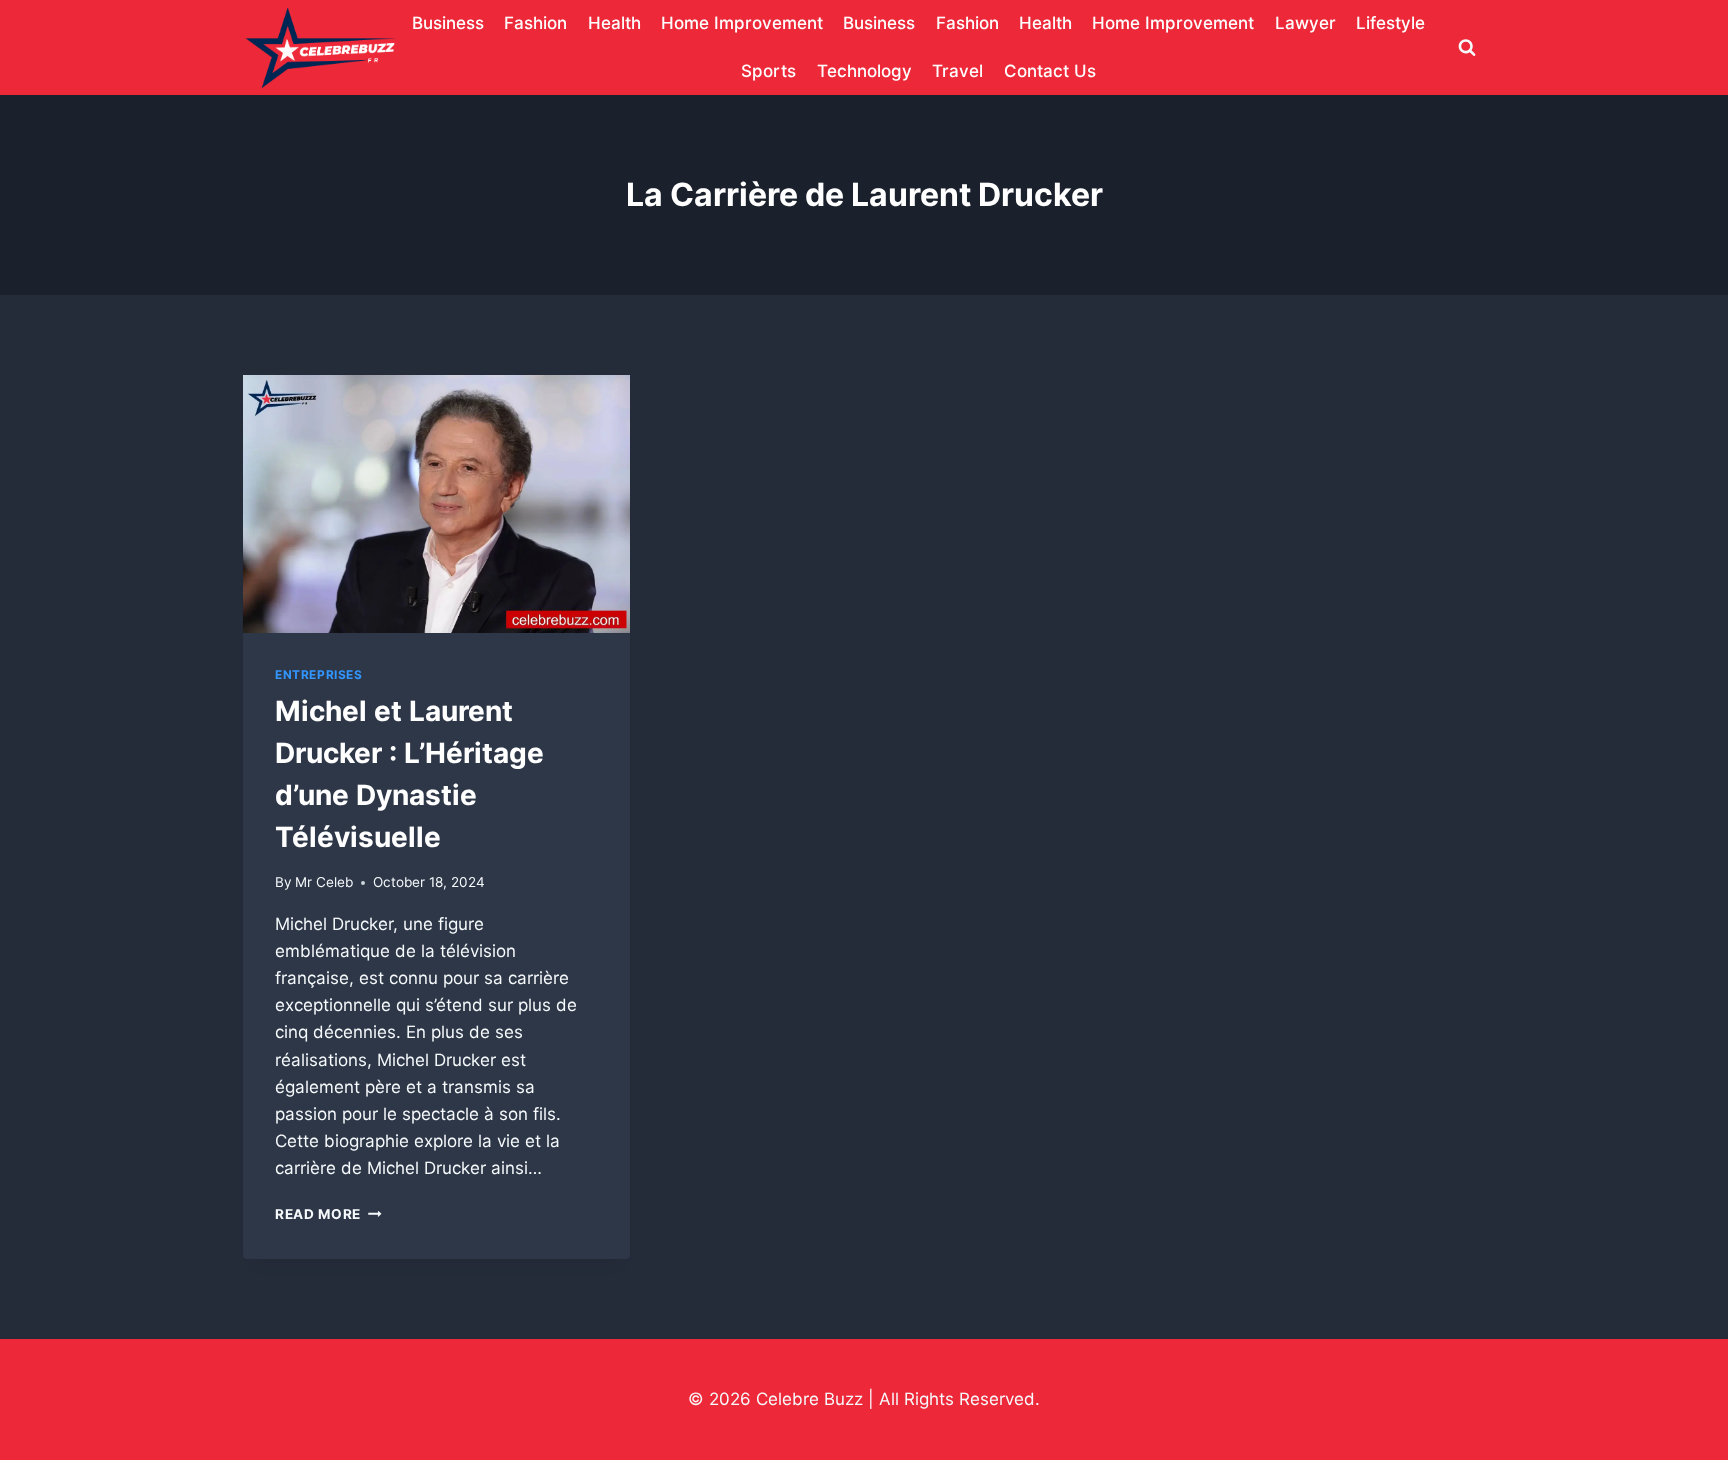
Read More (328, 1214)
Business (448, 23)
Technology (864, 71)
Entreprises (319, 674)
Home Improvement (742, 23)
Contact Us (1050, 71)
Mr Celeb (324, 882)
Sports (768, 71)
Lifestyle (1390, 23)
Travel (957, 71)
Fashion (535, 23)
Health (614, 23)
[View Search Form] (1467, 48)
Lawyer (1305, 23)
